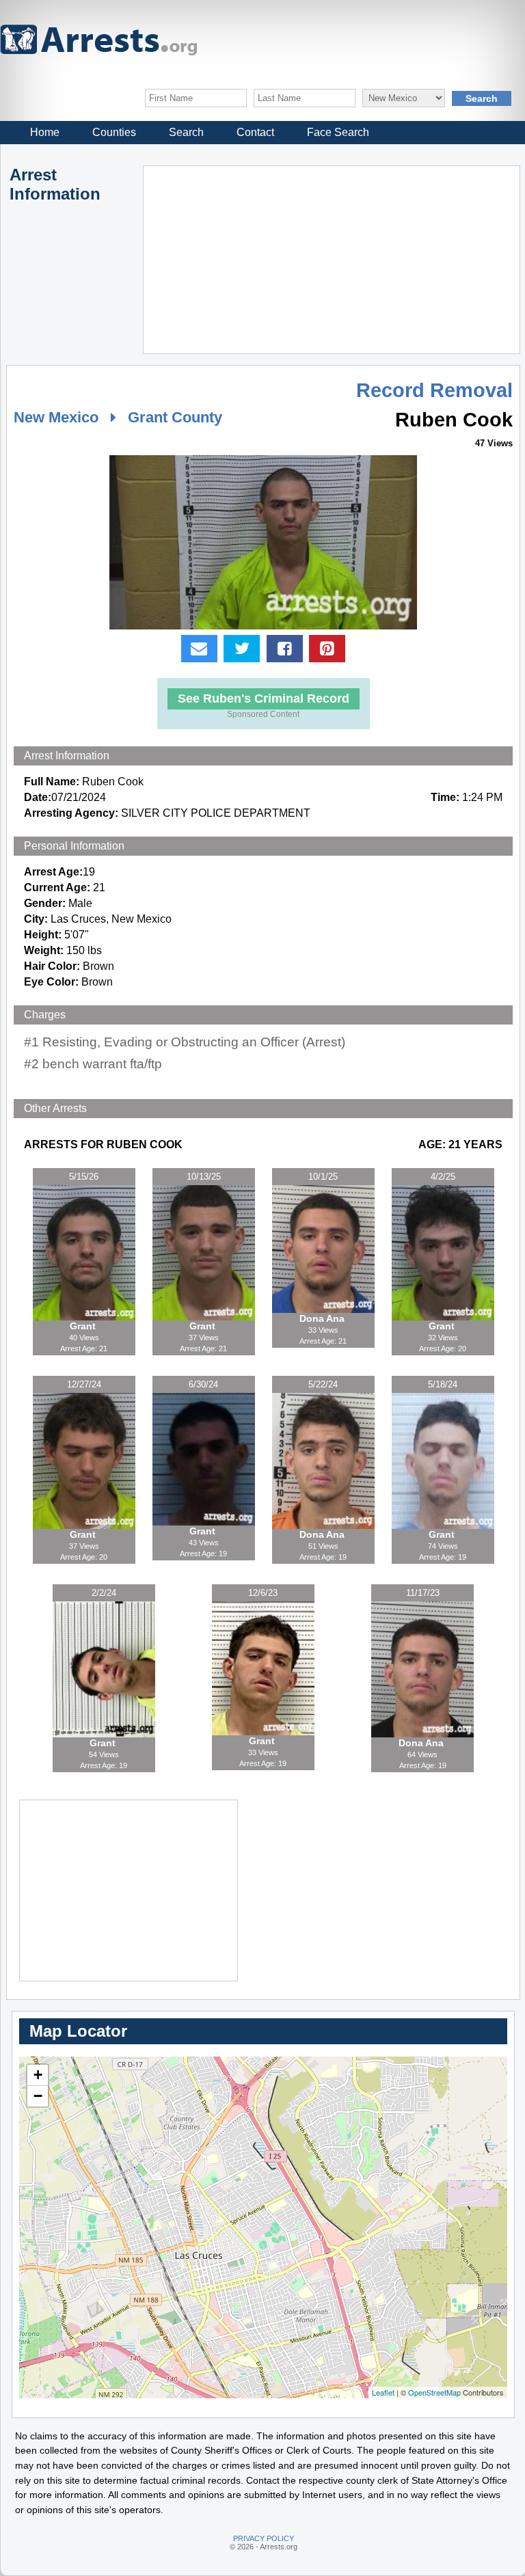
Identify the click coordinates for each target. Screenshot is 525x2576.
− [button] (38, 2096)
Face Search (338, 132)
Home (45, 132)
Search (186, 132)
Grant (84, 1326)
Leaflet (383, 2392)
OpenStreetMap (434, 2392)
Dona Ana (323, 1318)
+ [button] (38, 2075)
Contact (255, 132)
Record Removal (434, 390)
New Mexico (56, 417)
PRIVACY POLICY (264, 2538)
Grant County (175, 417)
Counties (114, 132)
